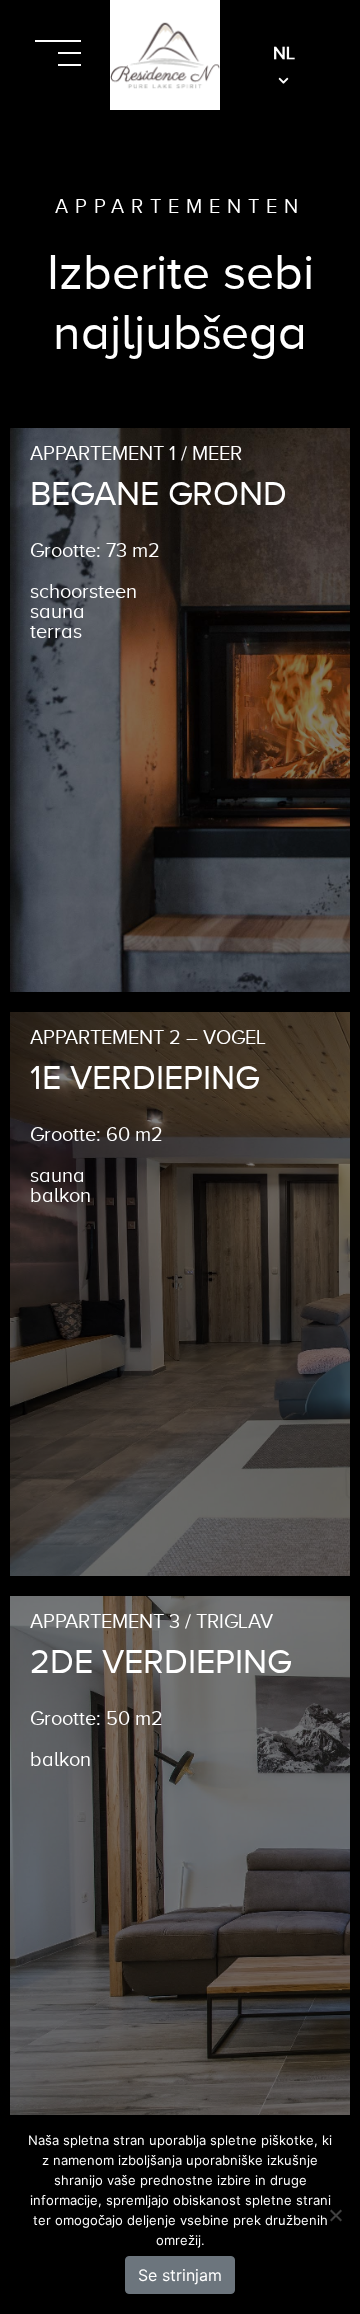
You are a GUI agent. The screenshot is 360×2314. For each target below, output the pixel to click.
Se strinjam (180, 2275)
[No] (335, 2215)
